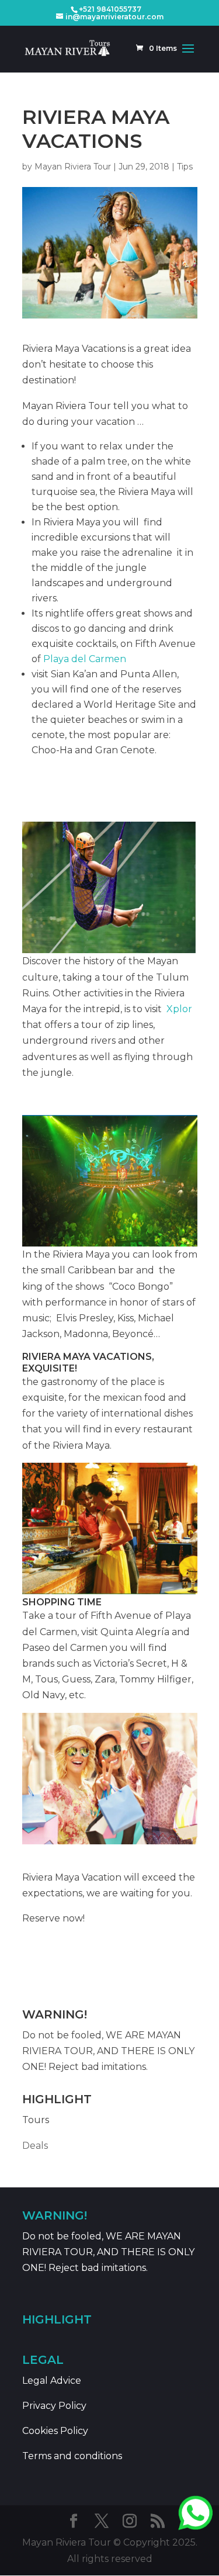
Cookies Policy (55, 2431)
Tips (185, 167)
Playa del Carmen (85, 659)
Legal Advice (52, 2381)
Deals (35, 2146)
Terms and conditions (72, 2456)
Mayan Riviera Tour (73, 167)
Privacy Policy (54, 2406)
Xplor (179, 1009)
